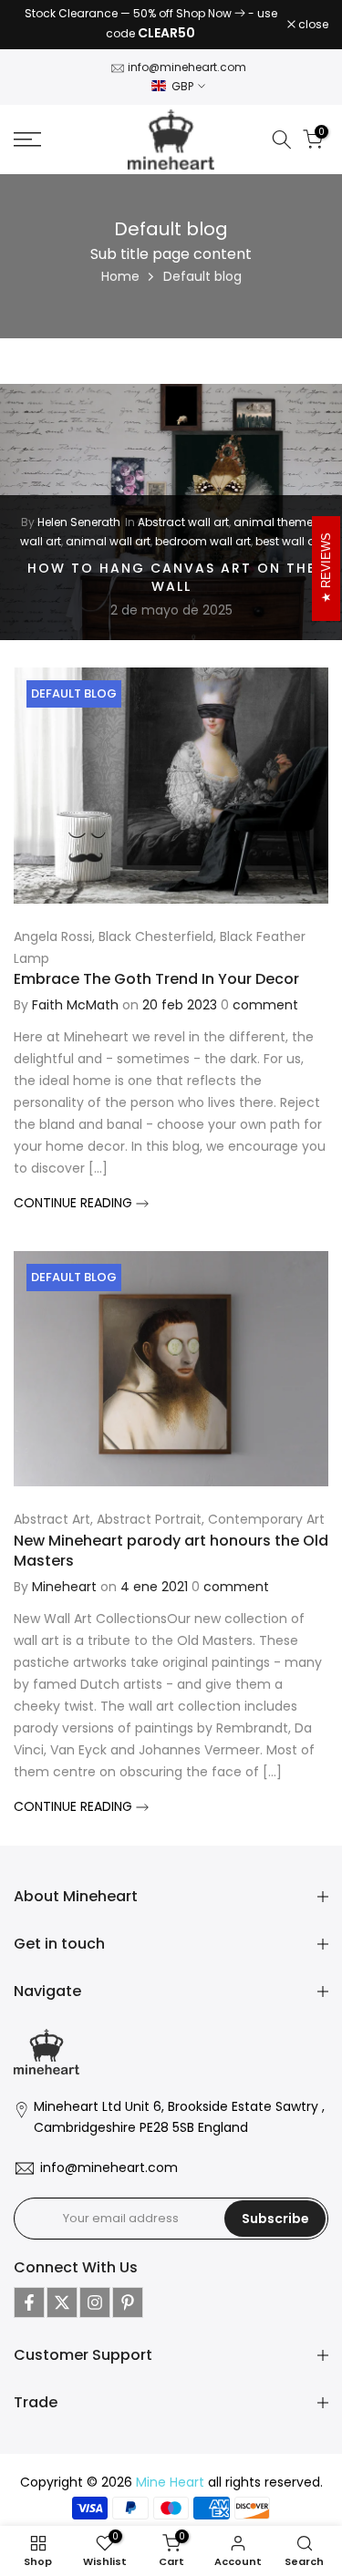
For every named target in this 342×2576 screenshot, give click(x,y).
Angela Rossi (53, 928)
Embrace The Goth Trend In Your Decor (156, 971)
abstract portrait (149, 1511)
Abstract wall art (183, 514)
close (312, 21)
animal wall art (108, 532)
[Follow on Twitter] (62, 2294)
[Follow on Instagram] (95, 2294)
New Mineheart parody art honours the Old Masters (171, 1542)
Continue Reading (75, 1194)
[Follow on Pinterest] (128, 2294)
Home (120, 268)
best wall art (289, 532)
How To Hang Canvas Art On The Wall (171, 569)
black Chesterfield (156, 928)
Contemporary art (266, 1511)
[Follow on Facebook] (29, 2294)
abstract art (52, 1511)
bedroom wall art (203, 532)
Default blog (74, 685)
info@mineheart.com (187, 59)
